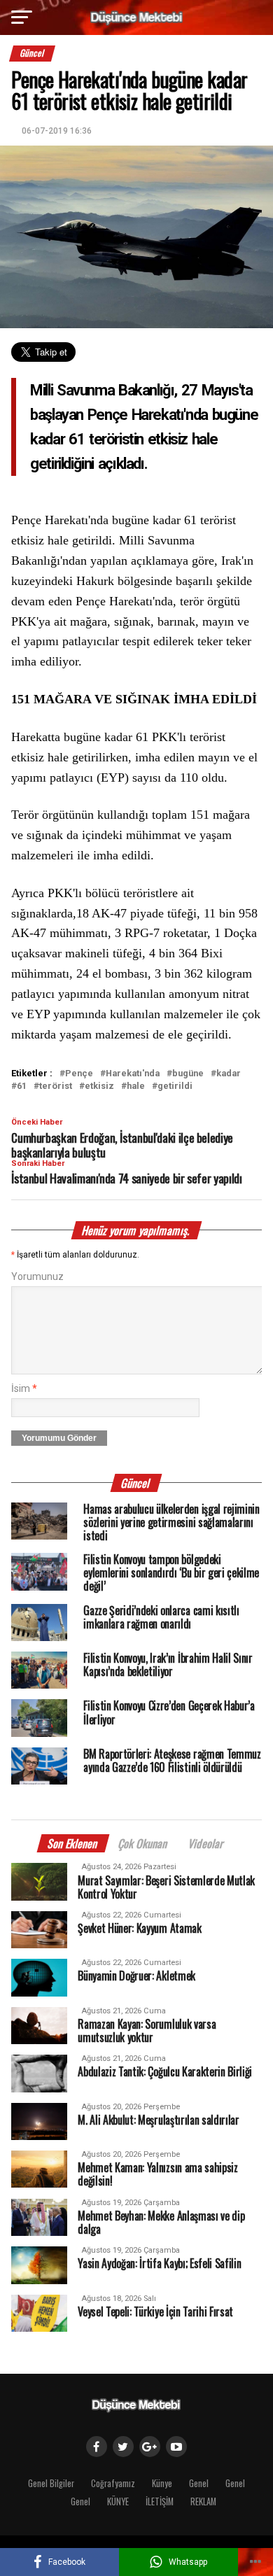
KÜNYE (118, 2501)
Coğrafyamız (113, 2483)
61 (22, 1086)
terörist (56, 1086)
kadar (229, 1074)
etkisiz (99, 1086)
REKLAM (203, 2501)
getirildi (175, 1086)
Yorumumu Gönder (59, 1438)
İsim (24, 1389)
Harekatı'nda (133, 1074)
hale (136, 1086)
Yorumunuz (37, 1277)
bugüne (188, 1074)
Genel (199, 2483)
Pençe (79, 1074)
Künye (162, 2483)
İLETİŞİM (160, 2501)
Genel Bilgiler (51, 2483)
